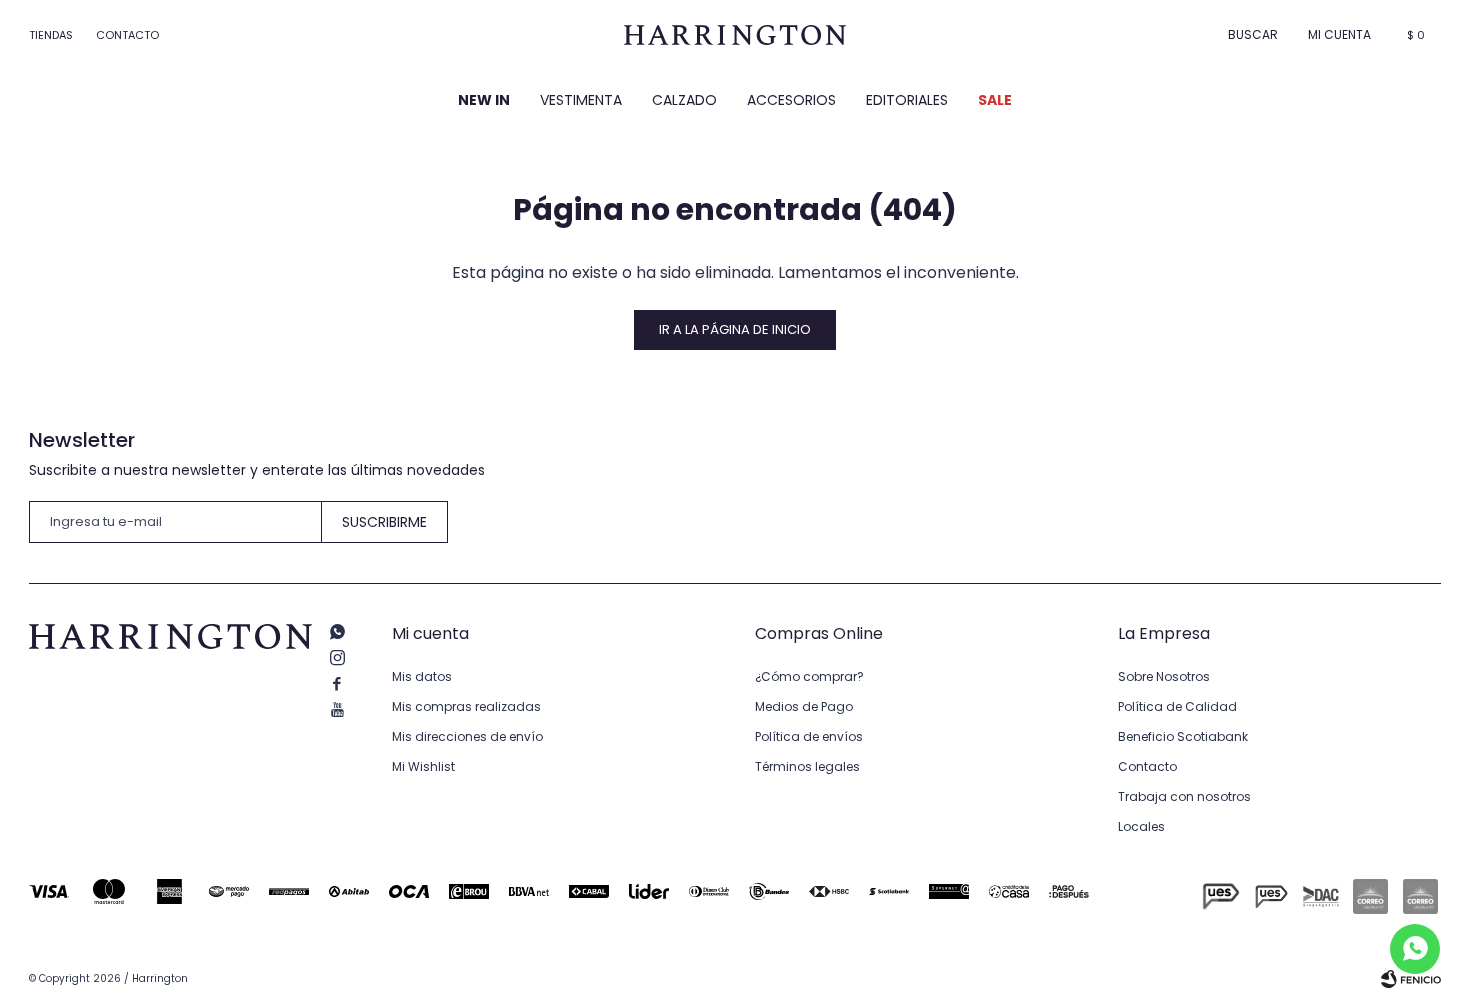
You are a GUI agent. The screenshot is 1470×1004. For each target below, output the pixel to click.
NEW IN (484, 100)
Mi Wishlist (423, 766)
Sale (995, 100)
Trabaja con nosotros (1184, 796)
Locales (1141, 826)
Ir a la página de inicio (735, 329)
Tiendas (51, 35)
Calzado (684, 100)
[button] (1253, 35)
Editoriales (907, 100)
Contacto (127, 35)
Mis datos (422, 676)
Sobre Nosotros (1164, 676)
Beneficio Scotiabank (1183, 736)
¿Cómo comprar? (809, 676)
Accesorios (791, 100)
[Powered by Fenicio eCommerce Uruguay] (1411, 979)
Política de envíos (809, 736)
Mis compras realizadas (466, 706)
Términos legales (807, 766)
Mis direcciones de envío (467, 736)
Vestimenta (581, 100)
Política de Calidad (1177, 706)
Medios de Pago (804, 706)
